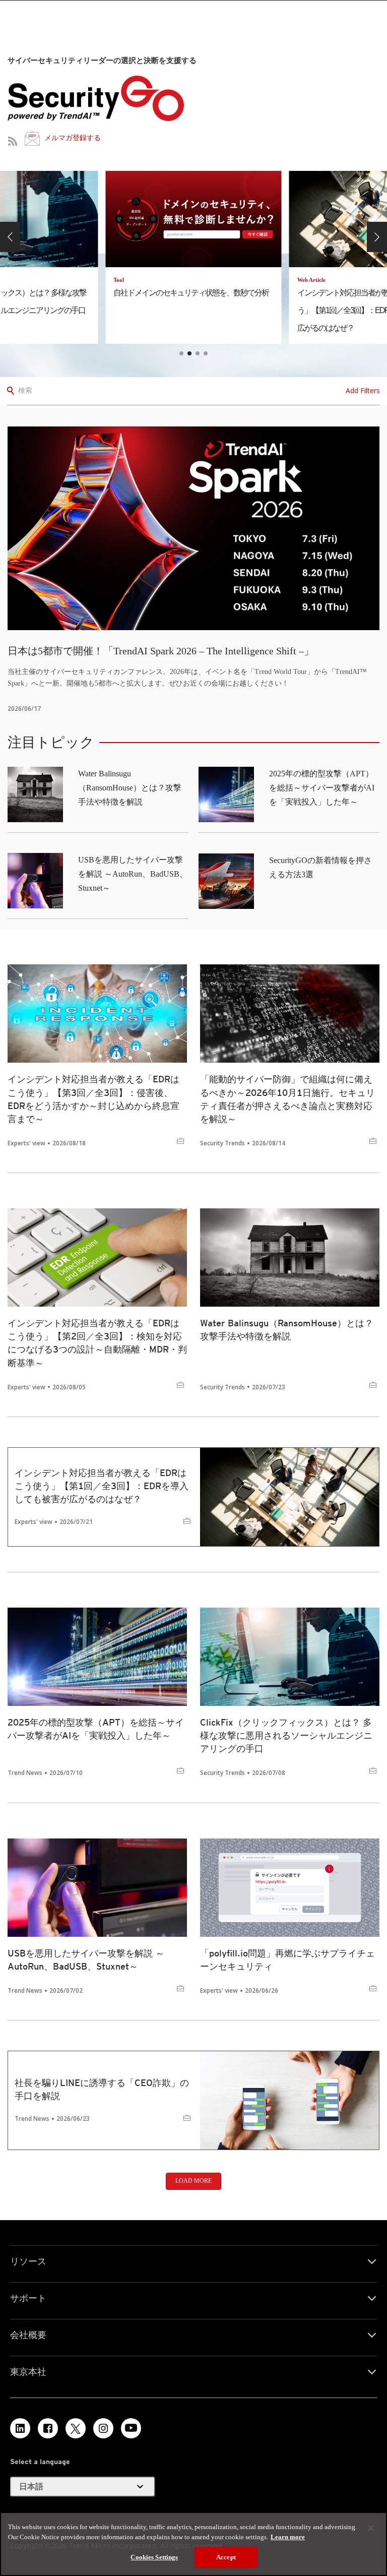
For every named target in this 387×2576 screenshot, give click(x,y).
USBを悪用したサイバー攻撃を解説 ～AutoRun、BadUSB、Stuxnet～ (133, 874)
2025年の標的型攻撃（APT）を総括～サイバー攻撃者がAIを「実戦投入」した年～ (322, 788)
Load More (193, 2181)
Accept (226, 2557)
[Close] (371, 2528)
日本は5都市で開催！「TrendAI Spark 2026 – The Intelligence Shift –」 (161, 651)
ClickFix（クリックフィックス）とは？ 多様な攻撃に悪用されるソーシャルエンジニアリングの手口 (286, 1735)
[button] (10, 237)
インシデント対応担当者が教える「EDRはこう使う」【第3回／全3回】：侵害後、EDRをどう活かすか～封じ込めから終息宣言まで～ (93, 1099)
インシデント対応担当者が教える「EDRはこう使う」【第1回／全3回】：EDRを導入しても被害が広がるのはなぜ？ (102, 1486)
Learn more (288, 2537)
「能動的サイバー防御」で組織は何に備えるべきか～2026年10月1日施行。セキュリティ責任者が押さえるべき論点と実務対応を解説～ (287, 1099)
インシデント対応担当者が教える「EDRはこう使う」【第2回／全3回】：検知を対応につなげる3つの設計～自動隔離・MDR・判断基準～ (97, 1343)
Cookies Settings (154, 2557)
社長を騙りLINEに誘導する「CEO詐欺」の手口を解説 (102, 2089)
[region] (193, 2544)
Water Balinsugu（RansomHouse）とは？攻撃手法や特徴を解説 (130, 788)
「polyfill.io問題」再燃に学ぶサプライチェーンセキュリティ (287, 1960)
